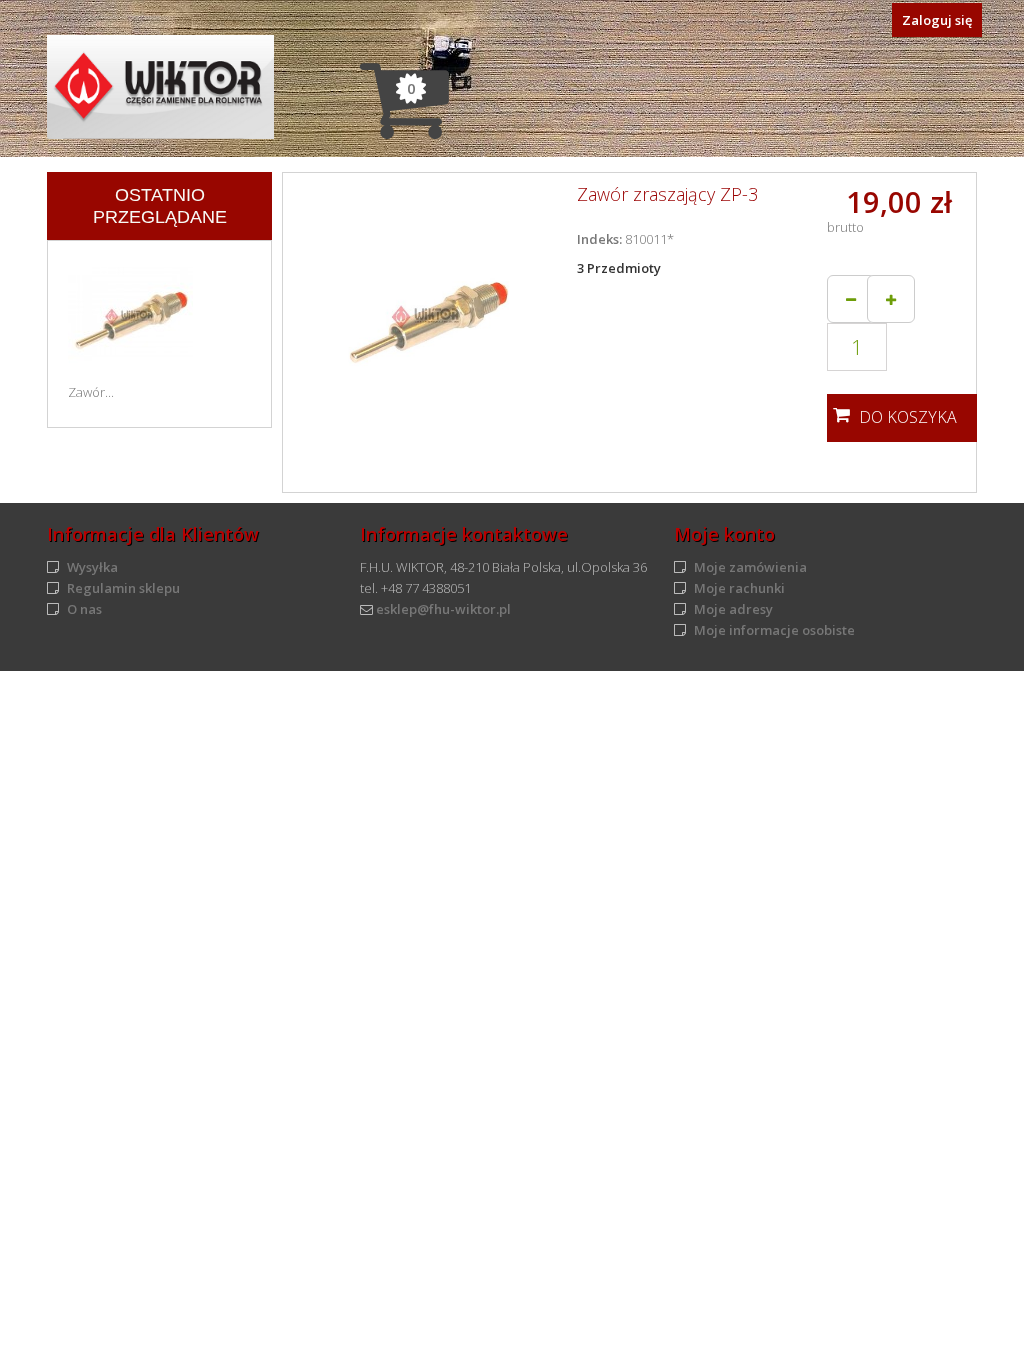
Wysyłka (92, 567)
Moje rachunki (739, 588)
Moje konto (724, 534)
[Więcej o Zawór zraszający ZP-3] (130, 312)
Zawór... (91, 392)
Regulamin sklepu (123, 588)
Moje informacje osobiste (774, 630)
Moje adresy (733, 609)
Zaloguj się (937, 20)
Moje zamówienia (750, 567)
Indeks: (599, 239)
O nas (84, 609)
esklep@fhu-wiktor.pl (443, 609)
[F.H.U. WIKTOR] (160, 87)
